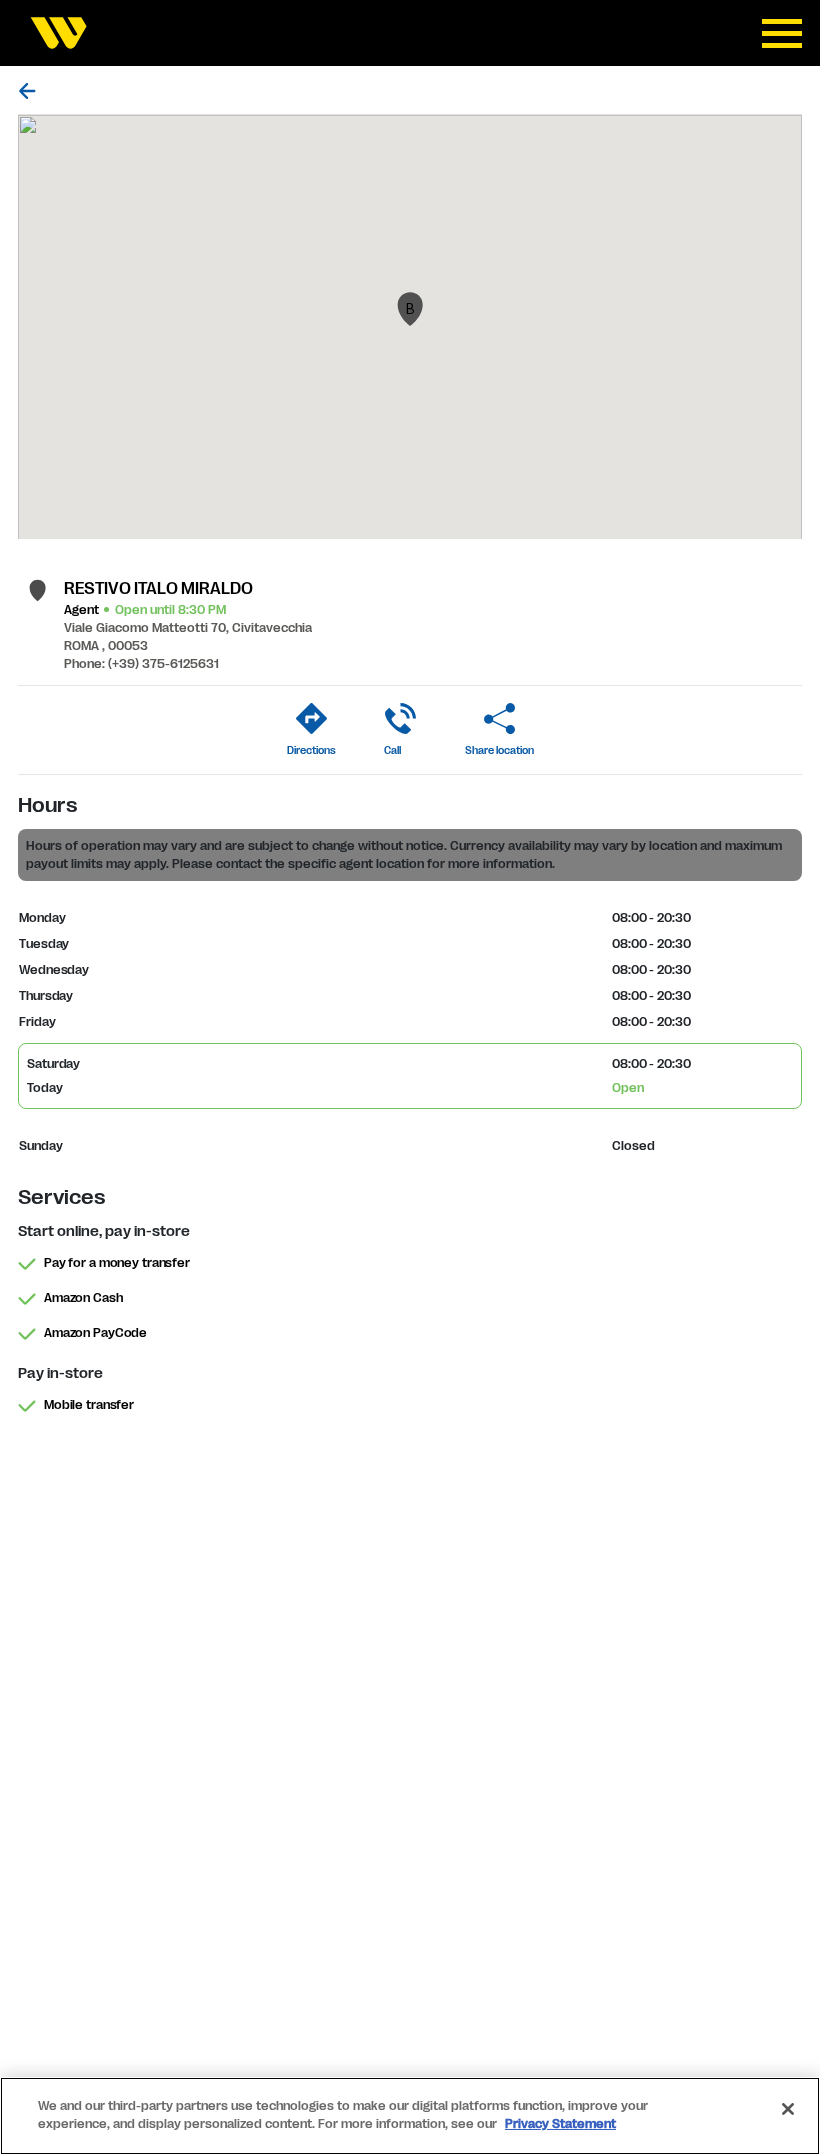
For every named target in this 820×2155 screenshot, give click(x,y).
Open (628, 1088)
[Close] (788, 2109)
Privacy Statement (560, 2124)
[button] (410, 309)
